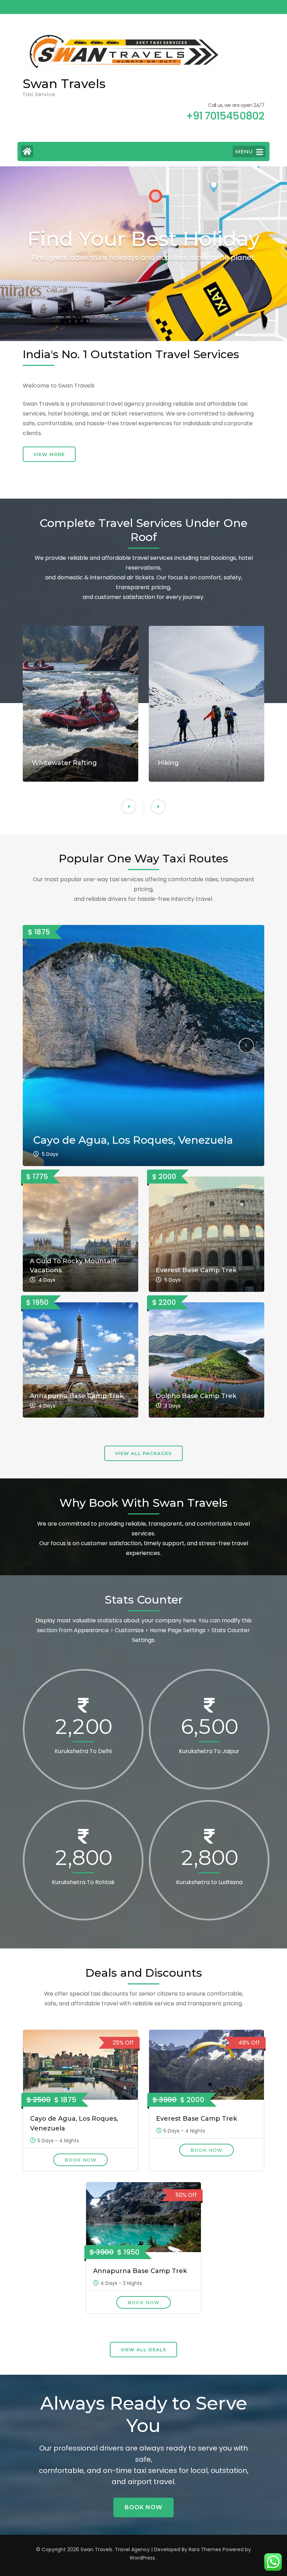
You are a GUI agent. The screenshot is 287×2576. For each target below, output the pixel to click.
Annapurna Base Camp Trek (77, 1396)
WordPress (142, 2558)
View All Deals (143, 2350)
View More (49, 454)
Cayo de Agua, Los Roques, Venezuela (133, 1140)
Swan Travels (64, 84)
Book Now (80, 2160)
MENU (244, 151)
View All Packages (143, 1453)
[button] (129, 807)
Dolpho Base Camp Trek (196, 1396)
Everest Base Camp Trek (196, 1270)
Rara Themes (205, 2549)
